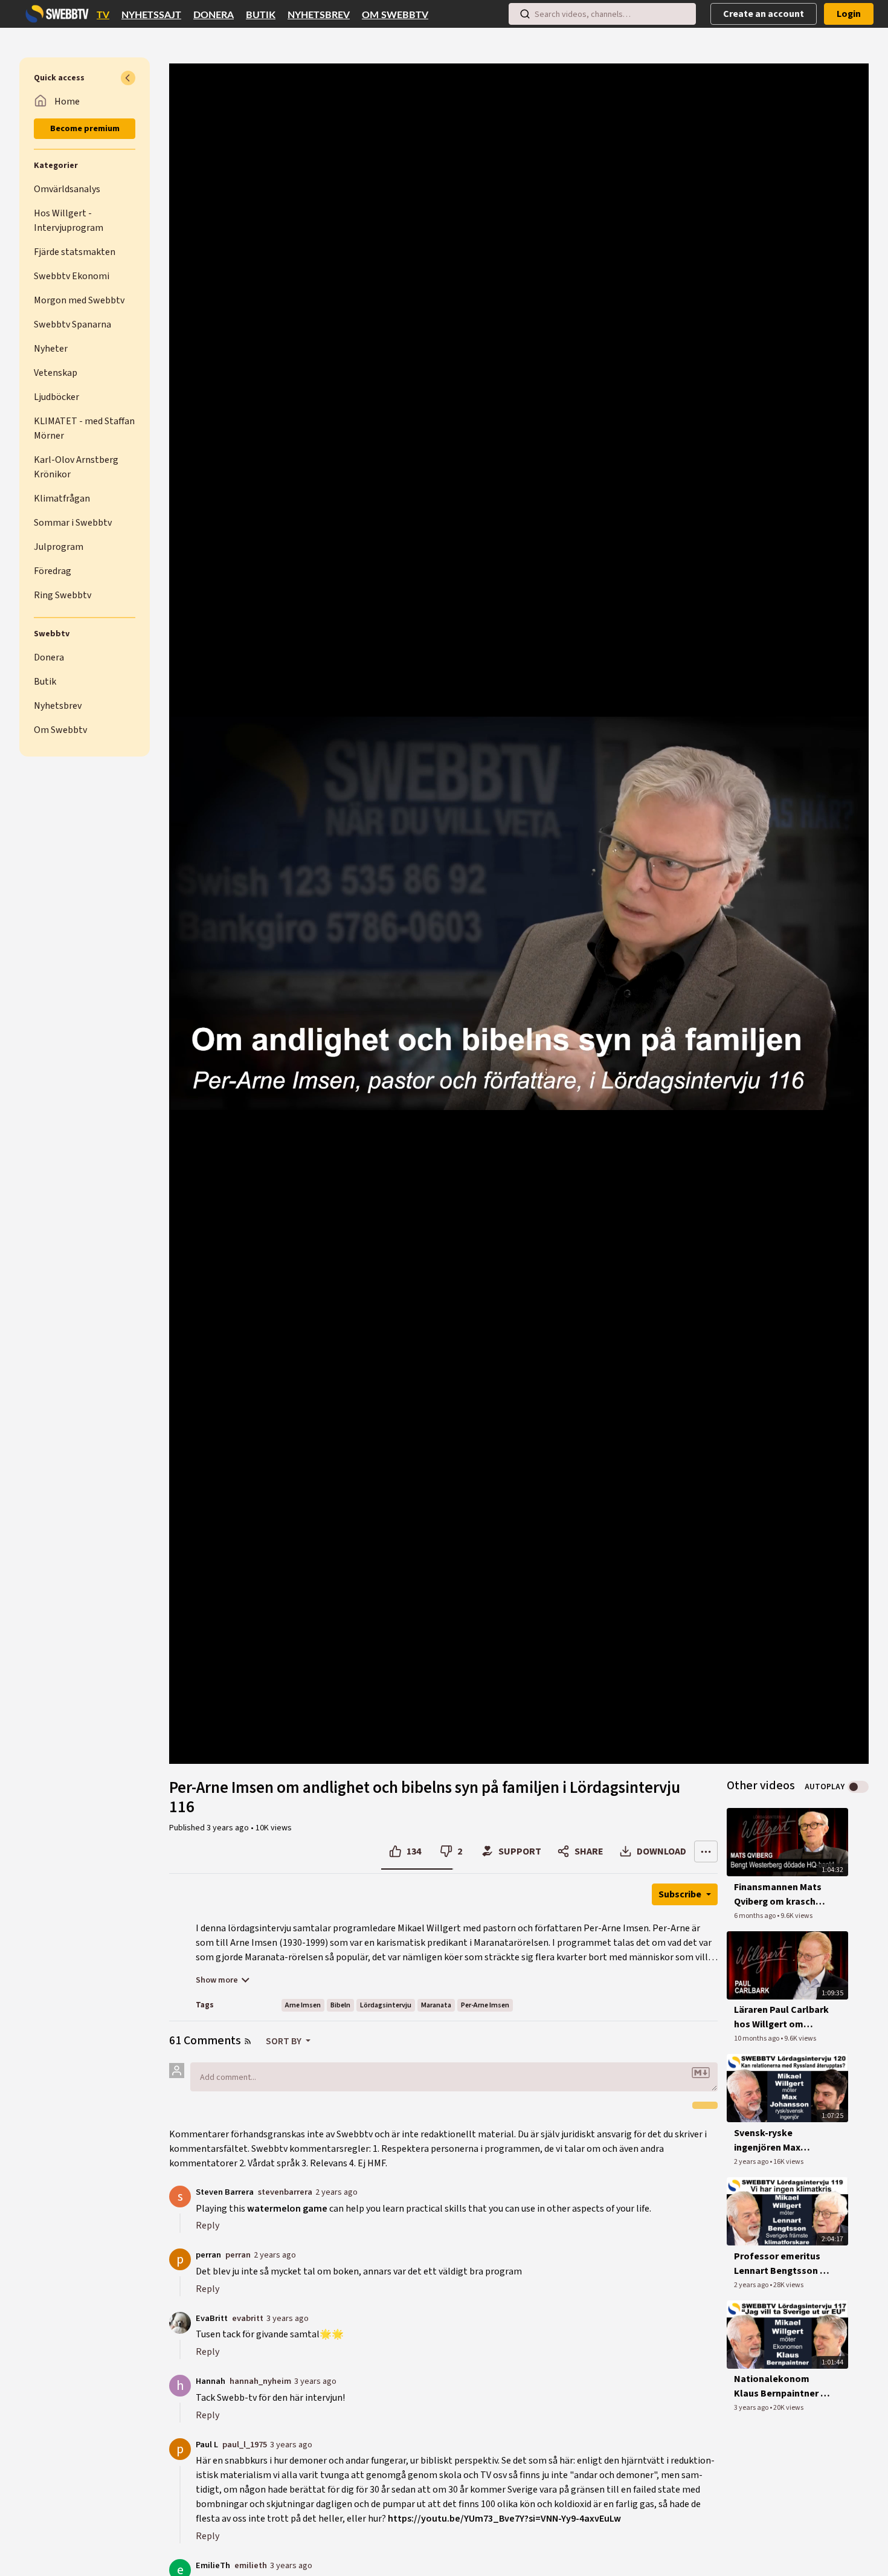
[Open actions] (706, 1851)
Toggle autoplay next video (858, 1787)
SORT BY (285, 2041)
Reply (208, 2226)
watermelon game (287, 2209)
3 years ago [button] (229, 1828)
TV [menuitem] (103, 15)
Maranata (436, 2005)
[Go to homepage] (54, 14)
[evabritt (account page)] (180, 2322)
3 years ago (288, 2318)
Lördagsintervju (386, 2005)
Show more (217, 1980)
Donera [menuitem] (214, 15)
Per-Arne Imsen (485, 2005)
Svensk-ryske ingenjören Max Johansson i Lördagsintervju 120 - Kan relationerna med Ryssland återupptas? (782, 2141)
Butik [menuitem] (261, 15)
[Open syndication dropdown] (248, 2041)
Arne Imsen (303, 2005)
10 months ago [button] (757, 2039)
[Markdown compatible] (701, 2073)
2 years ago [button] (752, 2162)
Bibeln (340, 2005)
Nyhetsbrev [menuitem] (319, 15)
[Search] (525, 14)
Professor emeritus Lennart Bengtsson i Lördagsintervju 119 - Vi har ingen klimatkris (780, 2264)
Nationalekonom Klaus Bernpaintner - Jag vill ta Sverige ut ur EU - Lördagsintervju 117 (779, 2387)
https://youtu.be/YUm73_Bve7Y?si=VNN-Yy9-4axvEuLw (504, 2519)
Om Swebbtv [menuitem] (395, 15)
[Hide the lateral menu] (128, 78)
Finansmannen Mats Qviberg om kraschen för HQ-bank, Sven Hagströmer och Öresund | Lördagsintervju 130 (780, 1895)
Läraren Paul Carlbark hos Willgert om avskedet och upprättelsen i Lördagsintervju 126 (781, 2017)
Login (849, 14)
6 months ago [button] (755, 1916)
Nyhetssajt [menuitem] (151, 15)
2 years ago (336, 2192)
